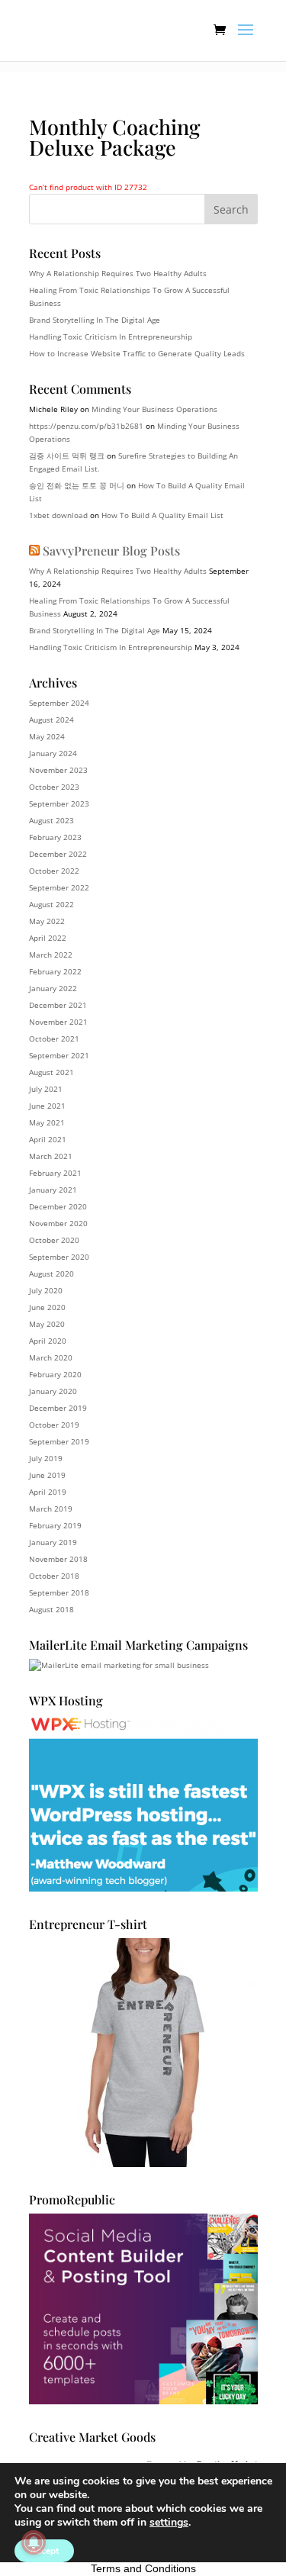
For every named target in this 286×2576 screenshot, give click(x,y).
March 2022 (51, 955)
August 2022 (51, 904)
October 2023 (54, 787)
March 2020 (51, 1357)
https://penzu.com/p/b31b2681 (86, 426)
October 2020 (54, 1240)
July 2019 (46, 1458)
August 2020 (51, 1274)
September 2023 (59, 803)
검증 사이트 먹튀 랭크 (67, 456)
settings (169, 2523)
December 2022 (58, 854)
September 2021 (59, 1055)
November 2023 (58, 770)
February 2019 (55, 1525)
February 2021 (55, 1173)
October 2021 (54, 1038)
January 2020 (53, 1391)
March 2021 (51, 1156)
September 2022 (59, 887)
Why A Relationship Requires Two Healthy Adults (118, 273)
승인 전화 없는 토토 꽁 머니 (77, 485)
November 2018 (58, 1559)
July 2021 (46, 1089)
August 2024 (51, 720)
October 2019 (54, 1425)
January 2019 (53, 1542)
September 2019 (59, 1441)
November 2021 (58, 1022)
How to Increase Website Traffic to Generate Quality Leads (137, 353)
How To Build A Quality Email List (162, 515)
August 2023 (51, 820)
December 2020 (58, 1206)
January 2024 (53, 753)
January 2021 (53, 1190)
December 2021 (58, 1005)
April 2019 (48, 1492)
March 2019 (51, 1509)
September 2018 (59, 1592)
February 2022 (55, 971)
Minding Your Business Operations (154, 409)
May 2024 (47, 736)
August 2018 (51, 1609)
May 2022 (47, 921)
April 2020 (48, 1341)
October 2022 (54, 871)
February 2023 (55, 837)
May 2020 (47, 1324)
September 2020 (59, 1257)
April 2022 (48, 938)
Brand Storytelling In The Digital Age (95, 320)
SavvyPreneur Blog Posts (111, 551)
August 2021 (51, 1072)
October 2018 (54, 1576)
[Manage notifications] (34, 2542)
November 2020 (58, 1223)
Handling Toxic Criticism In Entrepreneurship (111, 336)
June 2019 (47, 1475)
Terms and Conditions (143, 2568)
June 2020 (47, 1307)
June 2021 (47, 1106)
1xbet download (58, 515)
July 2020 (46, 1290)
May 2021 (47, 1122)
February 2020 (55, 1374)
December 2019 (58, 1408)
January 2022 (53, 988)
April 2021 (48, 1139)
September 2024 (59, 703)
